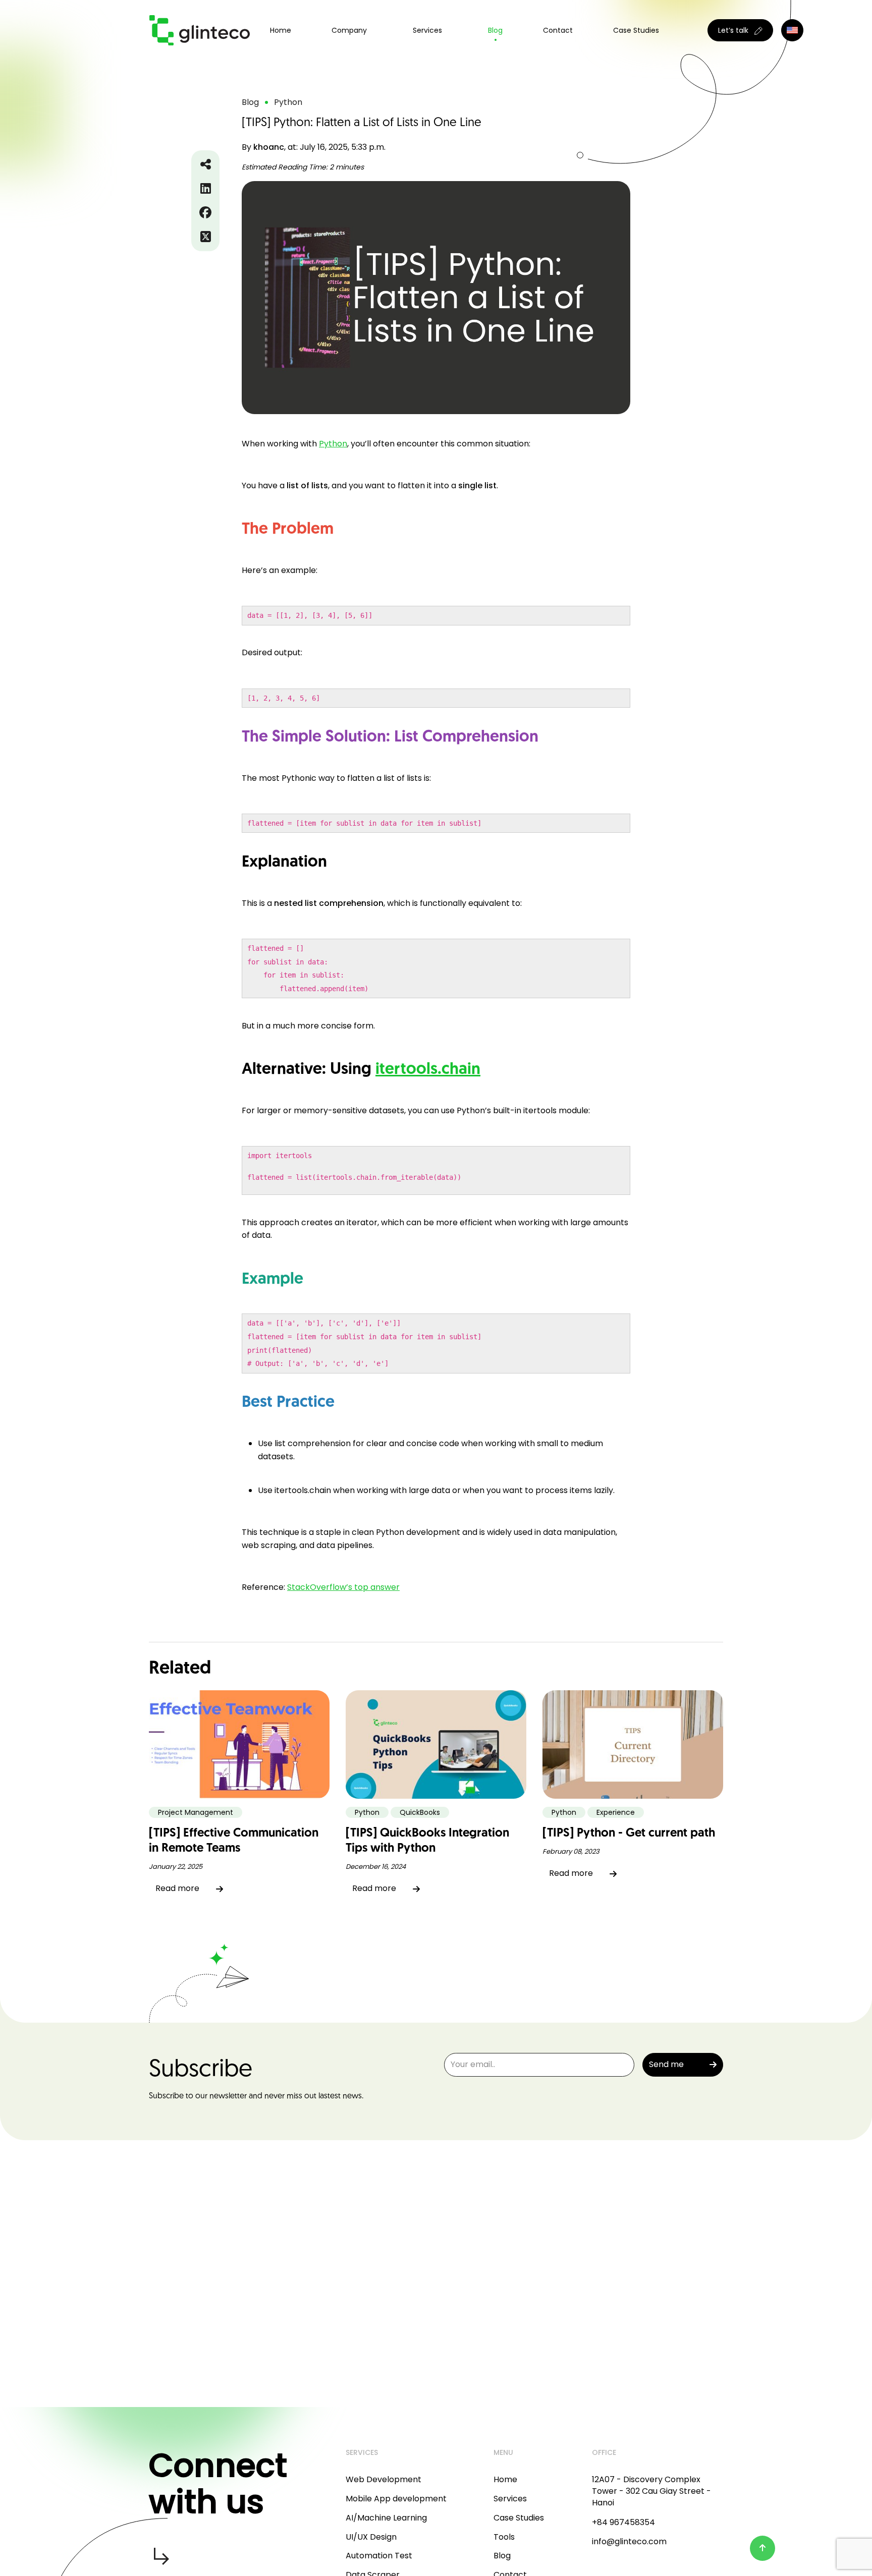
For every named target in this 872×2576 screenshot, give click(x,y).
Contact (558, 30)
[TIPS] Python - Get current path (629, 1834)
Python (333, 444)
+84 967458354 (623, 2522)
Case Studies (636, 30)
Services (510, 2499)
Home (281, 30)
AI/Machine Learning (386, 2518)
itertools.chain (428, 1070)
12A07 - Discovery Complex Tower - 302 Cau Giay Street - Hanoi (651, 2491)
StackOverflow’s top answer (343, 1587)
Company (349, 30)
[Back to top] (762, 2548)
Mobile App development (396, 2499)
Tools (504, 2537)
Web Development (384, 2479)
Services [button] (427, 30)
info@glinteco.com (629, 2541)
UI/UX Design (371, 2537)
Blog (495, 30)
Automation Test (379, 2556)
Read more (177, 1888)
